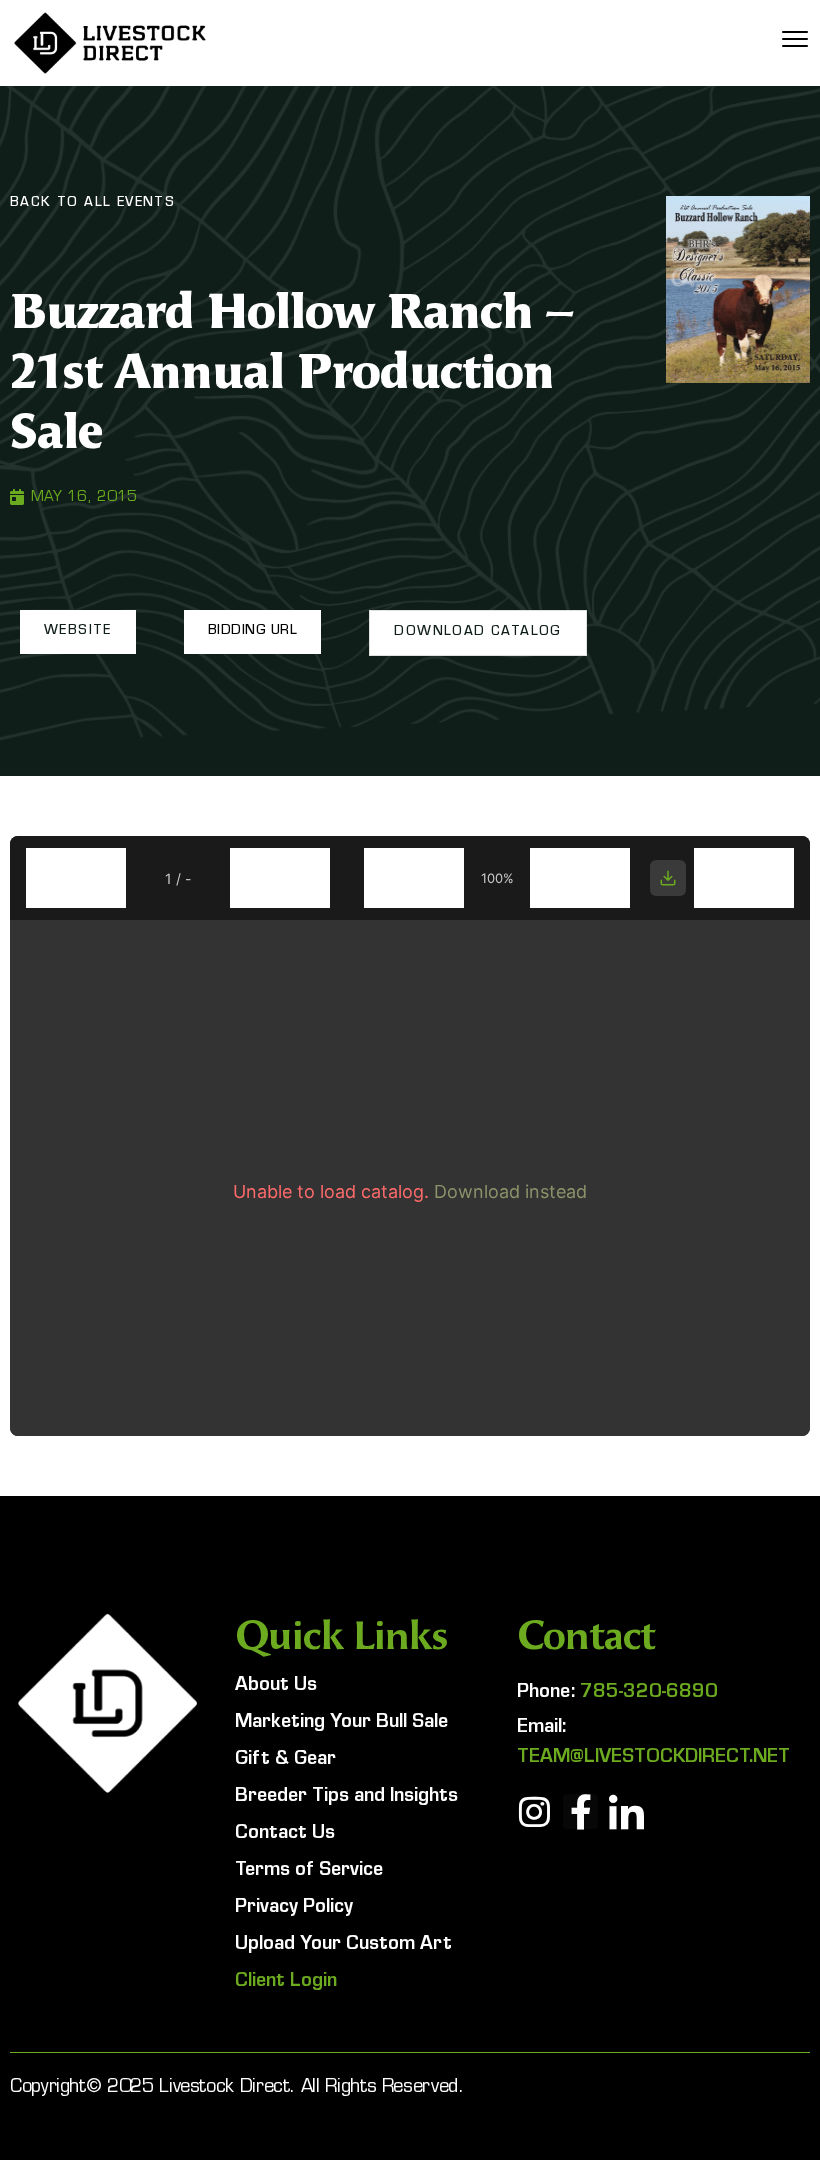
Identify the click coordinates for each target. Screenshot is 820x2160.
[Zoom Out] (414, 878)
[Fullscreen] (744, 878)
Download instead (510, 1191)
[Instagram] (534, 1811)
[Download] (668, 878)
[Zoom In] (580, 878)
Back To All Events (92, 204)
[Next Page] (280, 878)
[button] (78, 632)
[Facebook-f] (580, 1811)
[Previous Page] (76, 878)
